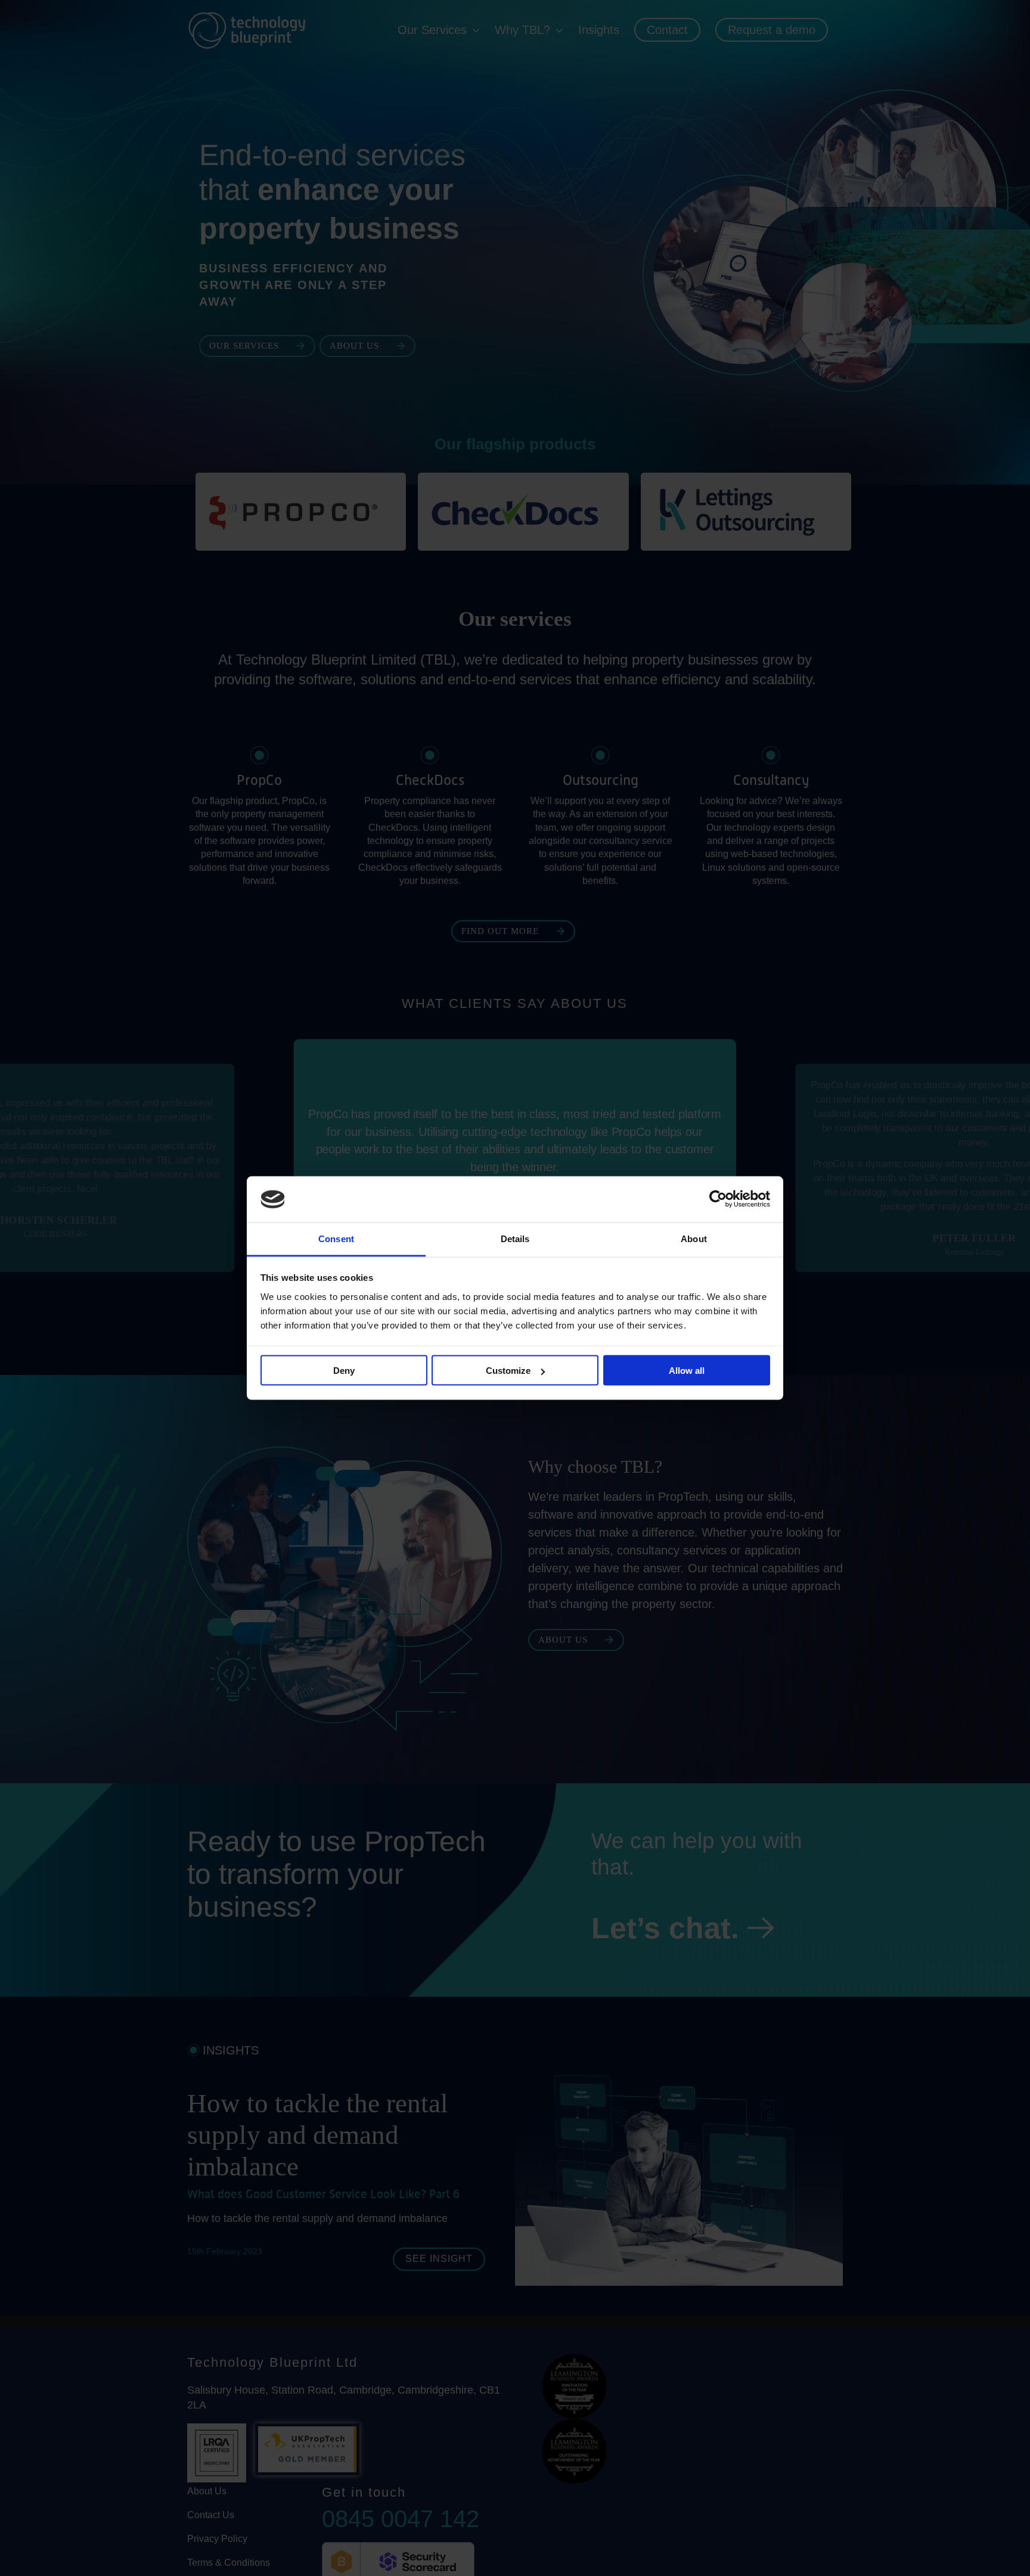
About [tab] (694, 1238)
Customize (508, 1371)
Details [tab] (515, 1238)
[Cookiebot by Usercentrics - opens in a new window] (718, 1199)
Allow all (687, 1371)
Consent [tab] (336, 1238)
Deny (344, 1371)
